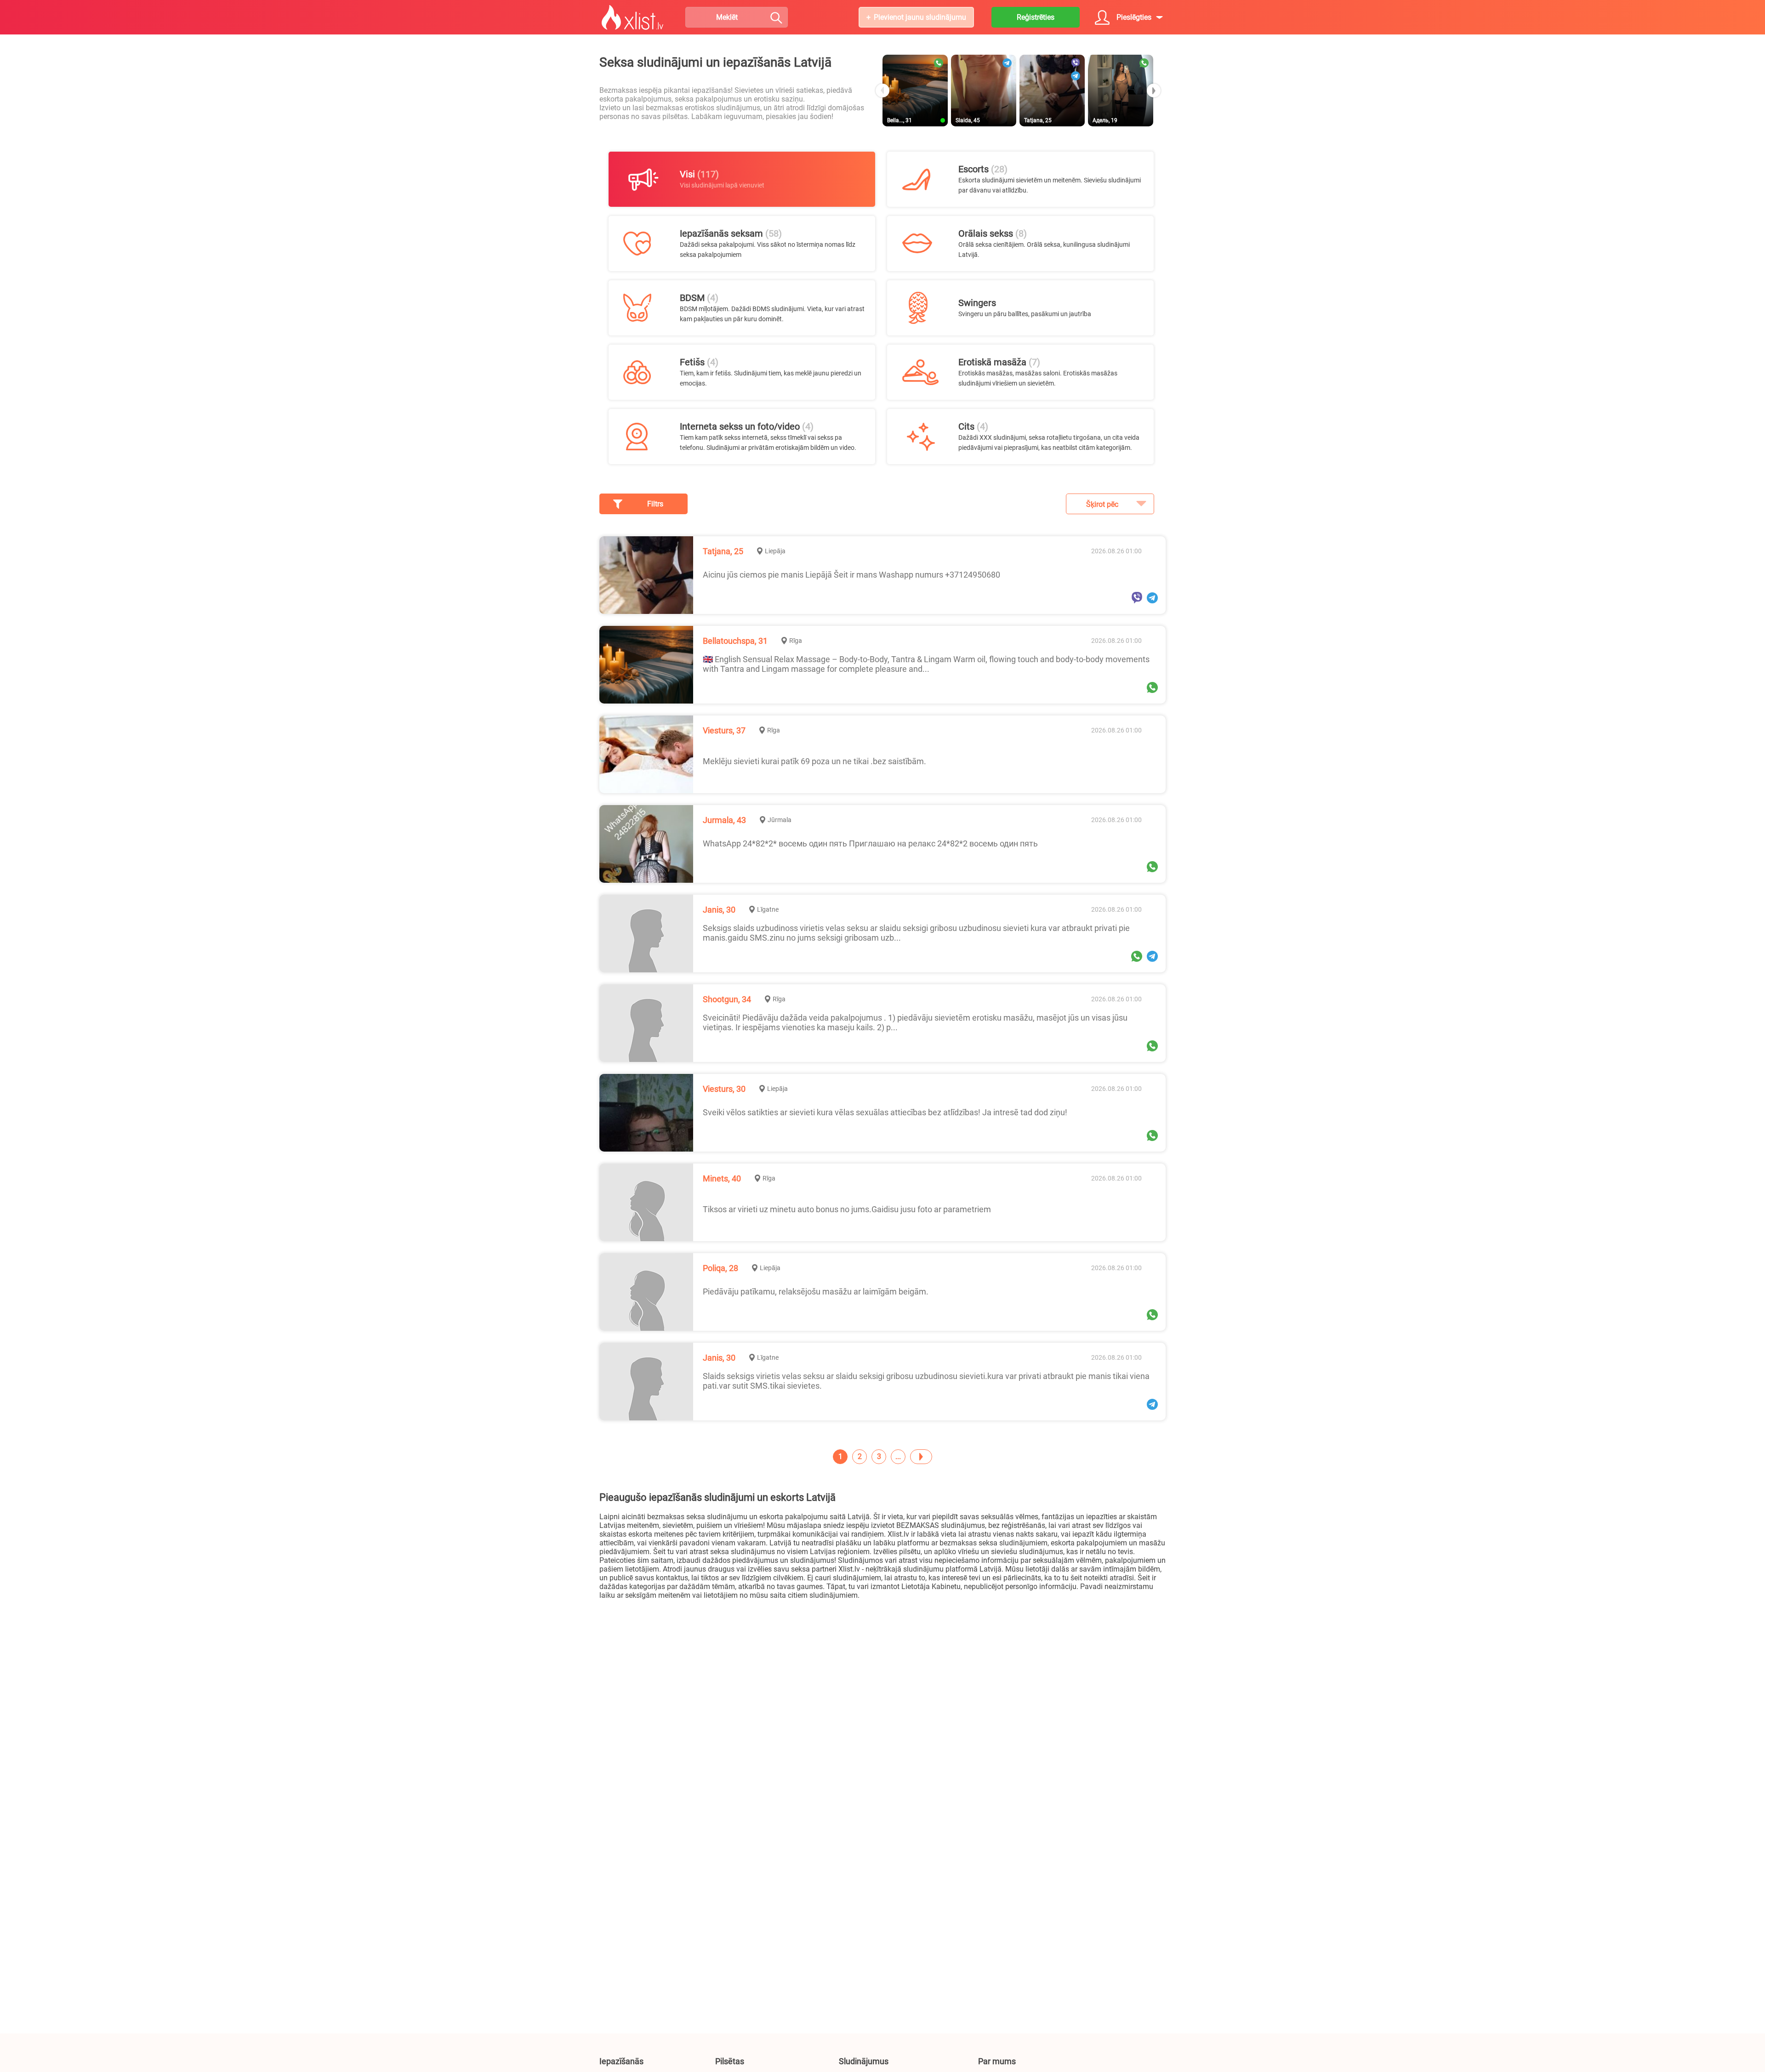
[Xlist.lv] (632, 17)
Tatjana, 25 (723, 551)
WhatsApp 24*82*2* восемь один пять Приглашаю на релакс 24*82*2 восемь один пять (870, 843)
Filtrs (655, 504)
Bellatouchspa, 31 (735, 641)
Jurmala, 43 (724, 820)
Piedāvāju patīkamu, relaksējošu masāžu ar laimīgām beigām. (816, 1291)
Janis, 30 (719, 910)
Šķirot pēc (1102, 504)
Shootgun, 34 (727, 999)
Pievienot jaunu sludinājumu (920, 17)
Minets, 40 (722, 1178)
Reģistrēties (1036, 17)
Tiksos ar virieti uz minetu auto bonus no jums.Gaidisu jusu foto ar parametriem (847, 1209)
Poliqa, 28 (720, 1268)
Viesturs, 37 (724, 730)
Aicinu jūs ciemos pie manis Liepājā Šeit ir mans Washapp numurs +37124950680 (851, 575)
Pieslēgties (1134, 17)
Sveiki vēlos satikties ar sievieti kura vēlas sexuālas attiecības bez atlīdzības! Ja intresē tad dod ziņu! (885, 1112)
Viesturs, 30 (724, 1089)
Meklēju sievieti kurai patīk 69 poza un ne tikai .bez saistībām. (814, 761)
